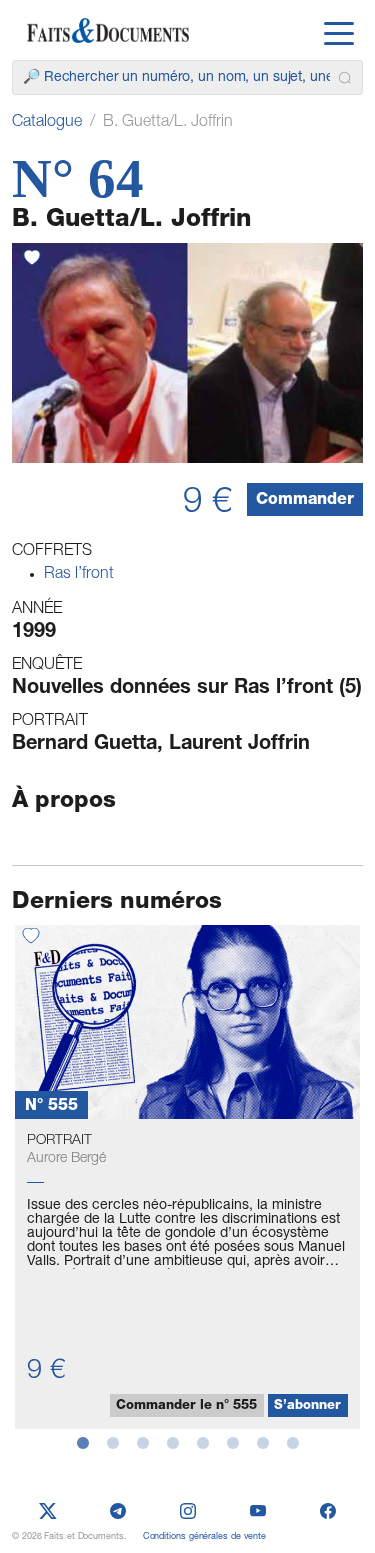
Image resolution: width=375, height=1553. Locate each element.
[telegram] (118, 1512)
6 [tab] (233, 1444)
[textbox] (176, 78)
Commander (305, 501)
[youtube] (258, 1512)
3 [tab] (143, 1444)
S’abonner (307, 1406)
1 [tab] (83, 1444)
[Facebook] (328, 1512)
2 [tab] (113, 1444)
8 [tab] (293, 1444)
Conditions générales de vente (204, 1537)
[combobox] (187, 77)
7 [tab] (263, 1444)
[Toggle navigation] (339, 30)
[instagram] (188, 1512)
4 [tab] (173, 1444)
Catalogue (47, 123)
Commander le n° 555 (186, 1406)
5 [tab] (203, 1444)
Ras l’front (79, 575)
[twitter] (48, 1512)
